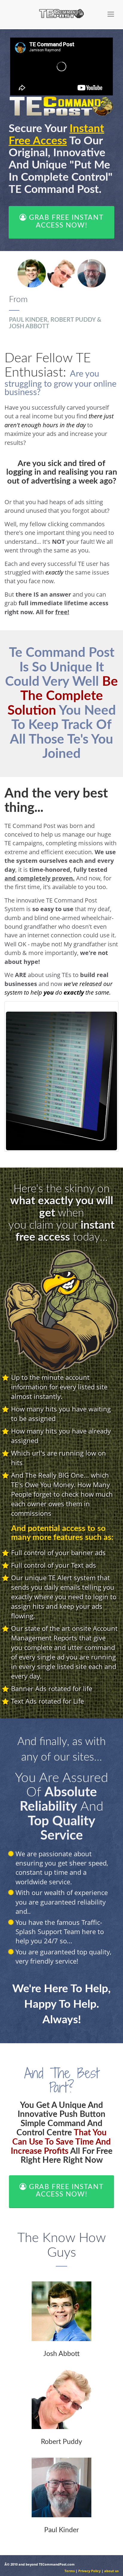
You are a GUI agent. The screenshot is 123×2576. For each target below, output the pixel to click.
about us (111, 2571)
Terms (70, 2571)
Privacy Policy (89, 2571)
